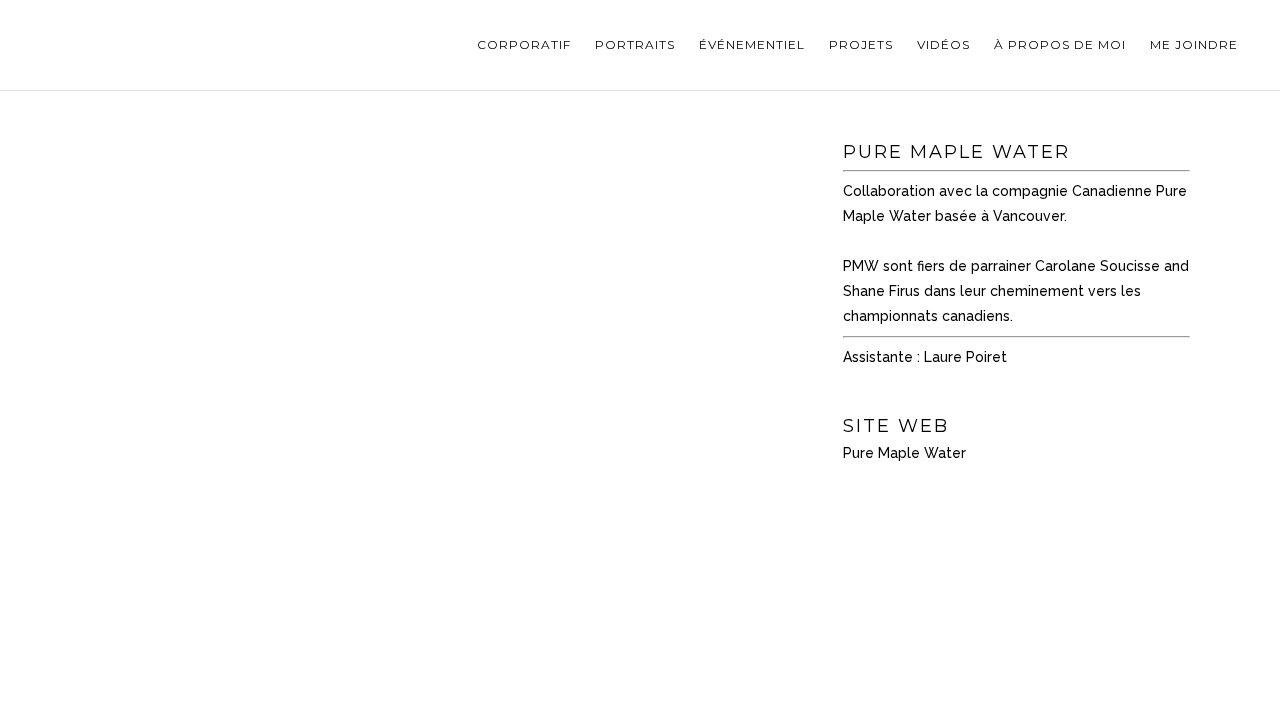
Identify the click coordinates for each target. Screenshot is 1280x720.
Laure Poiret (965, 357)
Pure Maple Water (904, 453)
